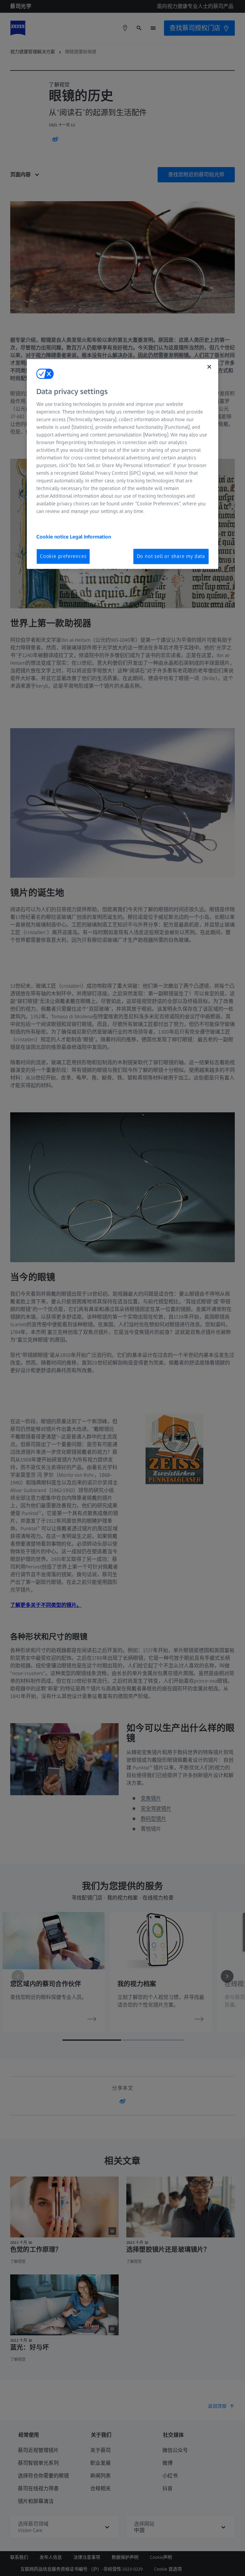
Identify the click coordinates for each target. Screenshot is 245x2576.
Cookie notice (53, 537)
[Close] (209, 367)
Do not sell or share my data (171, 556)
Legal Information (90, 537)
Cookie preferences (63, 556)
